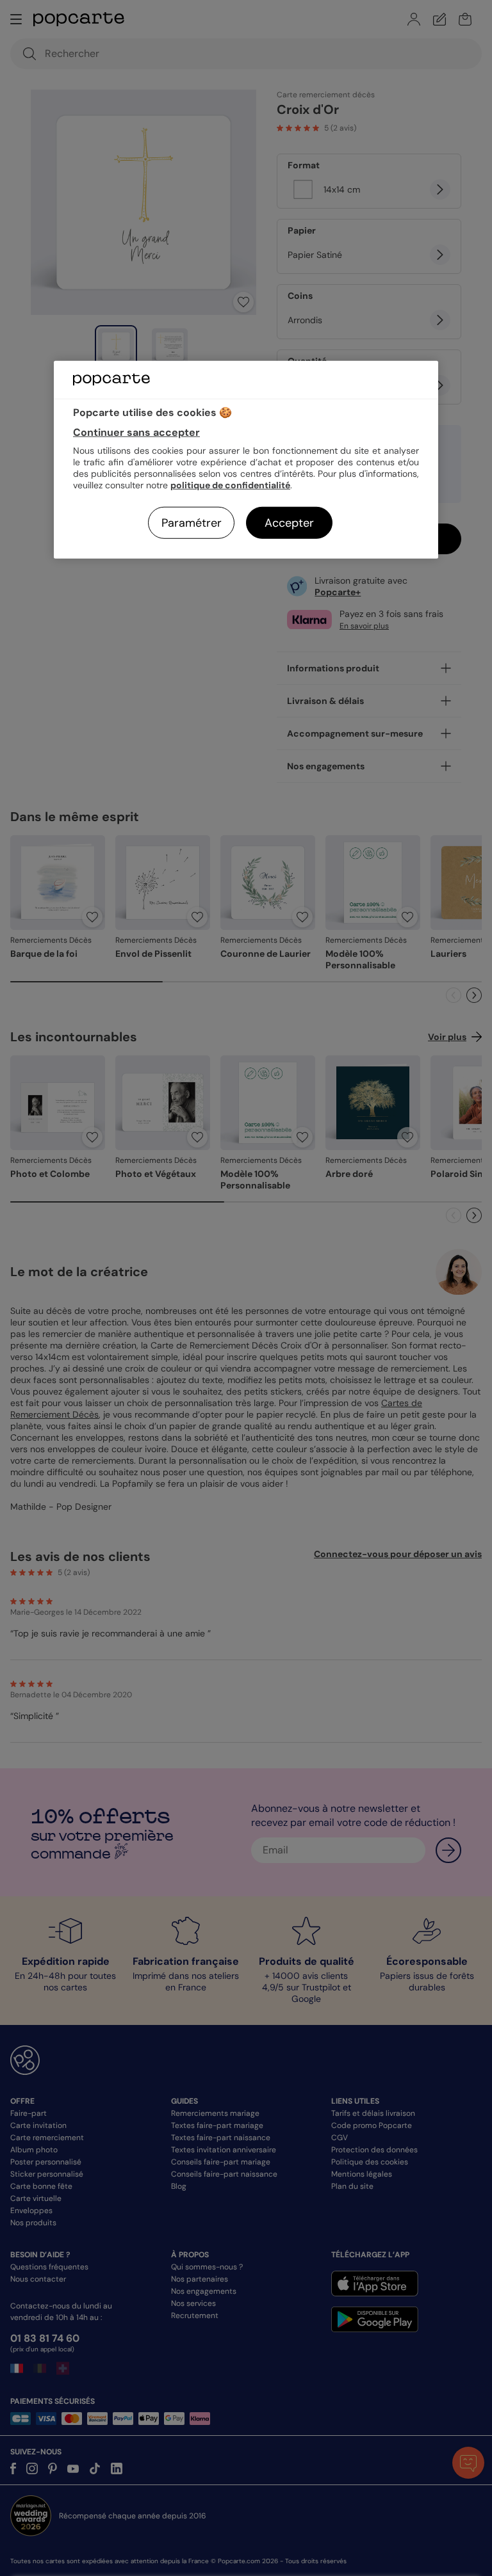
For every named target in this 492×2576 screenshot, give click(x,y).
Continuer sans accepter (136, 432)
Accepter (289, 523)
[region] (246, 460)
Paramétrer (192, 523)
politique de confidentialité (230, 485)
